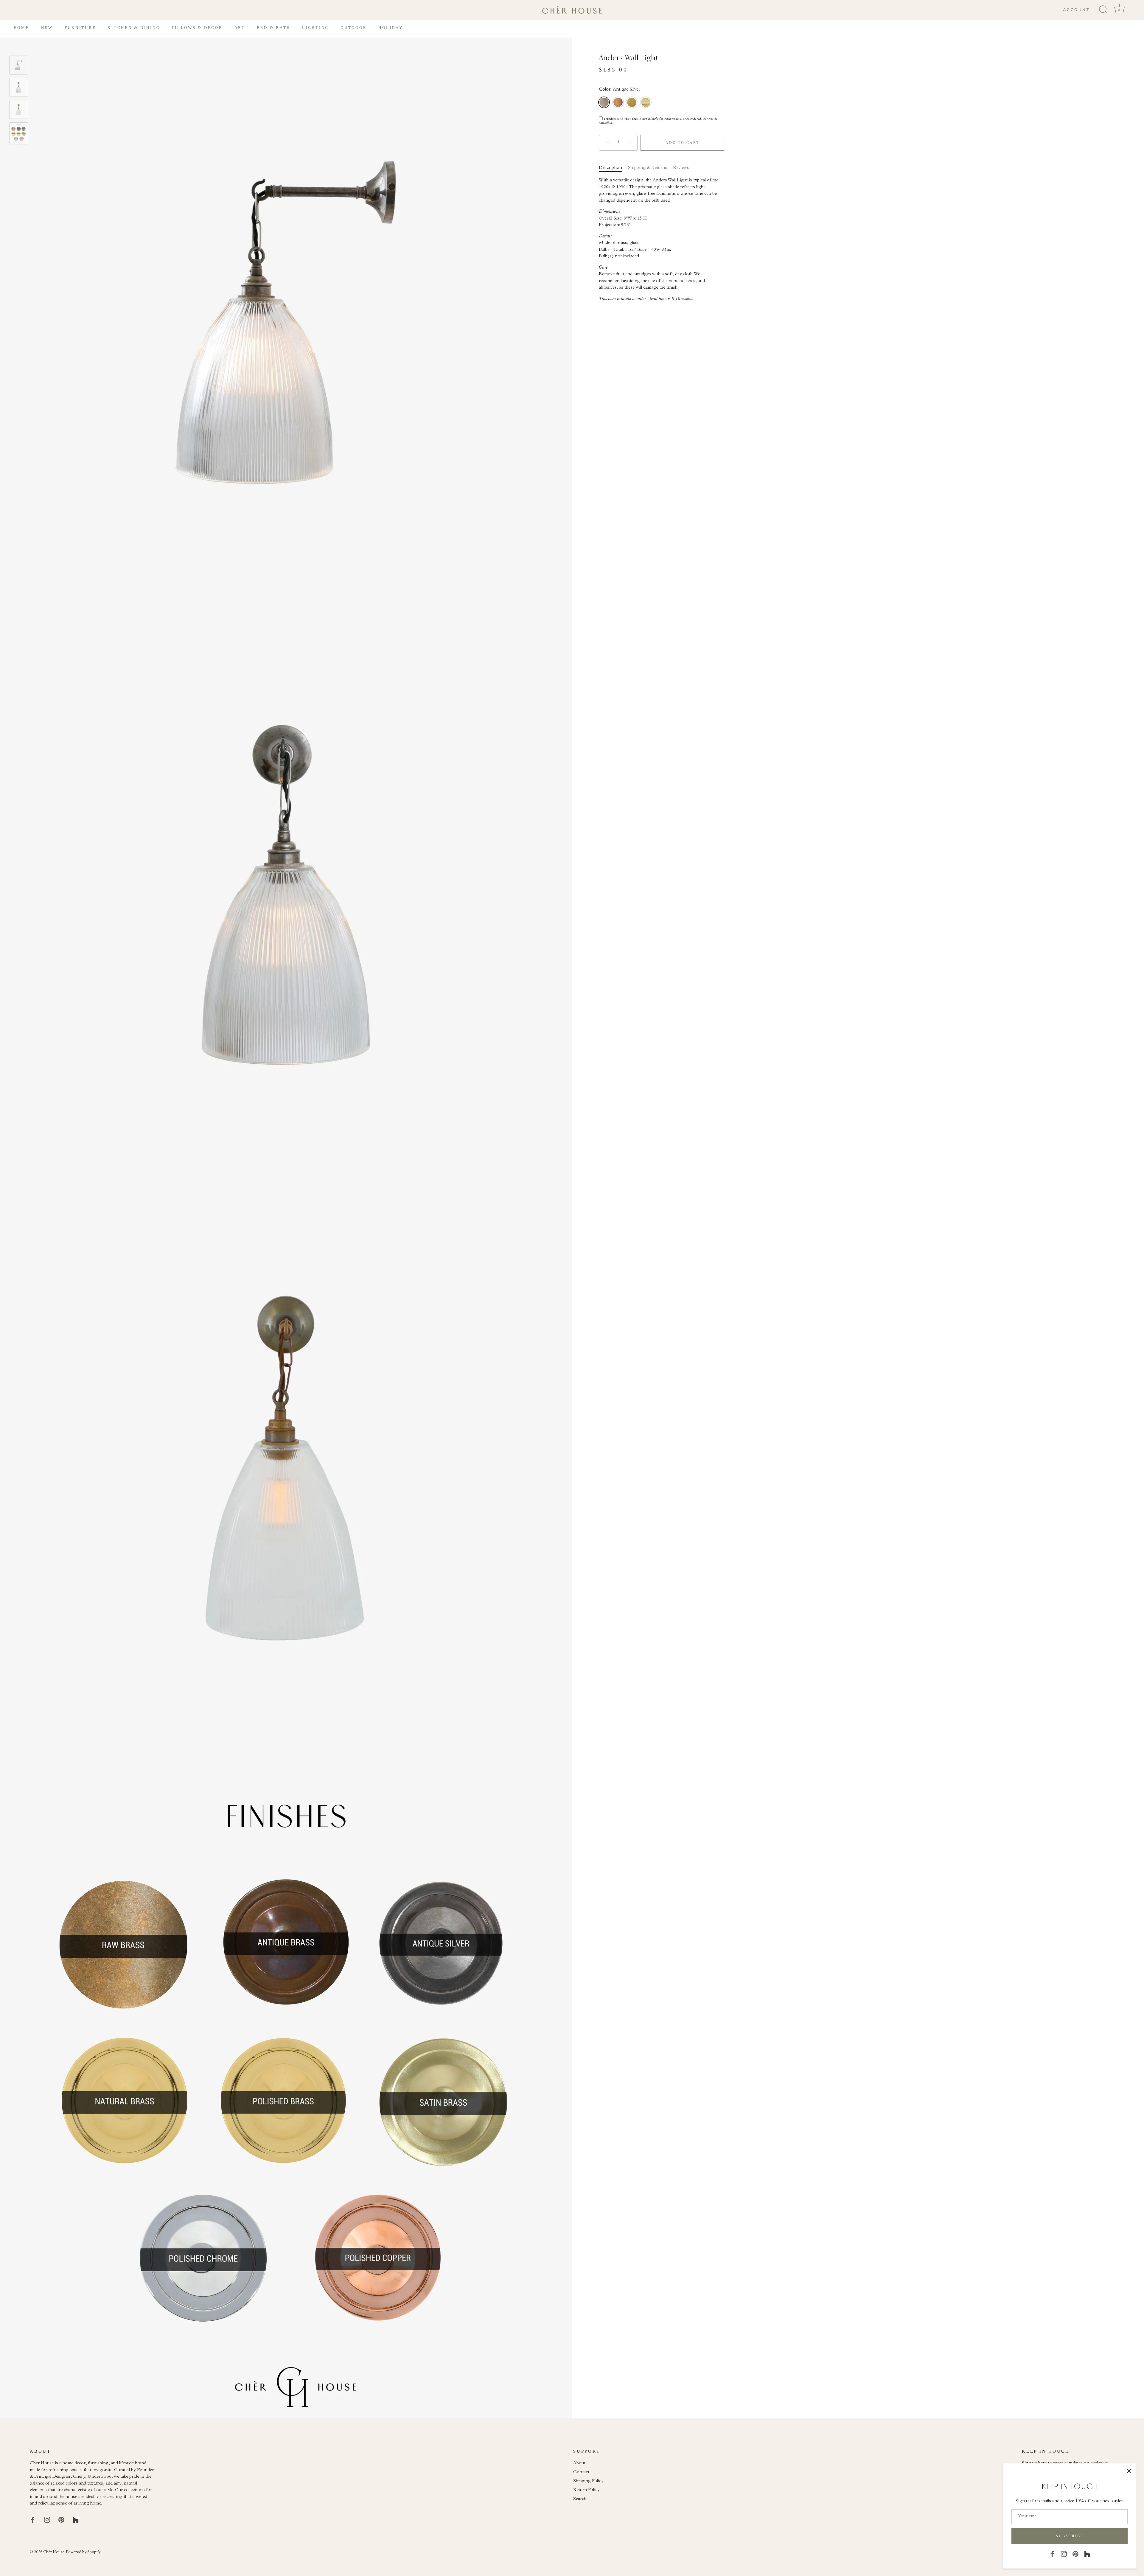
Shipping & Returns (648, 168)
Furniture (80, 28)
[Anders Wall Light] (19, 65)
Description (610, 168)
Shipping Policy (588, 2481)
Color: (620, 90)
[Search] (1103, 10)
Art (240, 28)
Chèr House (54, 2552)
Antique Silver (604, 102)
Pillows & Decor (197, 28)
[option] (19, 67)
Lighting (315, 28)
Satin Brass (632, 102)
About (579, 2464)
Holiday (391, 28)
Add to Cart (682, 143)
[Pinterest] (1075, 2554)
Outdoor (354, 28)
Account (1076, 10)
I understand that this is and (658, 121)
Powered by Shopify (83, 2552)
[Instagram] (1064, 2554)
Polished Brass (646, 102)
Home (22, 28)
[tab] (613, 168)
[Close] (1129, 2471)
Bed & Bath (274, 28)
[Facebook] (1052, 2554)
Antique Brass (618, 102)
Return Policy (586, 2490)
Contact (581, 2472)
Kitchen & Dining (134, 28)
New (47, 28)
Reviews (681, 168)
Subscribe (1070, 2536)
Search (580, 2499)
